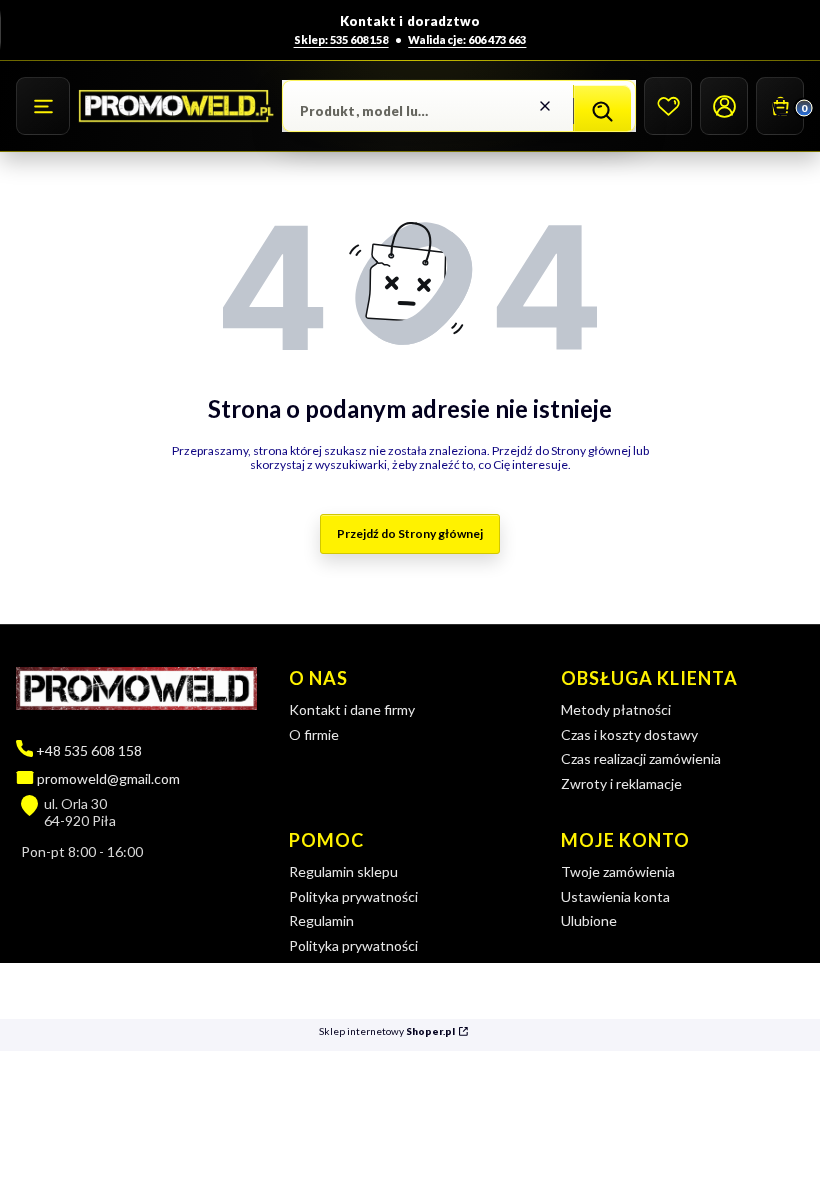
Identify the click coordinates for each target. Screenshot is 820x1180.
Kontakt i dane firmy (352, 709)
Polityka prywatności (353, 896)
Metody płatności (616, 709)
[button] (43, 106)
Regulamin (321, 920)
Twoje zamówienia (618, 871)
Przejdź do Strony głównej (410, 533)
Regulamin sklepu (343, 871)
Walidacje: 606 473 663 (467, 39)
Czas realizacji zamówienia (641, 758)
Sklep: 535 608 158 (341, 39)
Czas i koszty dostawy (629, 734)
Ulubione (589, 920)
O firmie (314, 734)
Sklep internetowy (387, 1031)
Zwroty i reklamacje (621, 783)
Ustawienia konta (615, 896)
